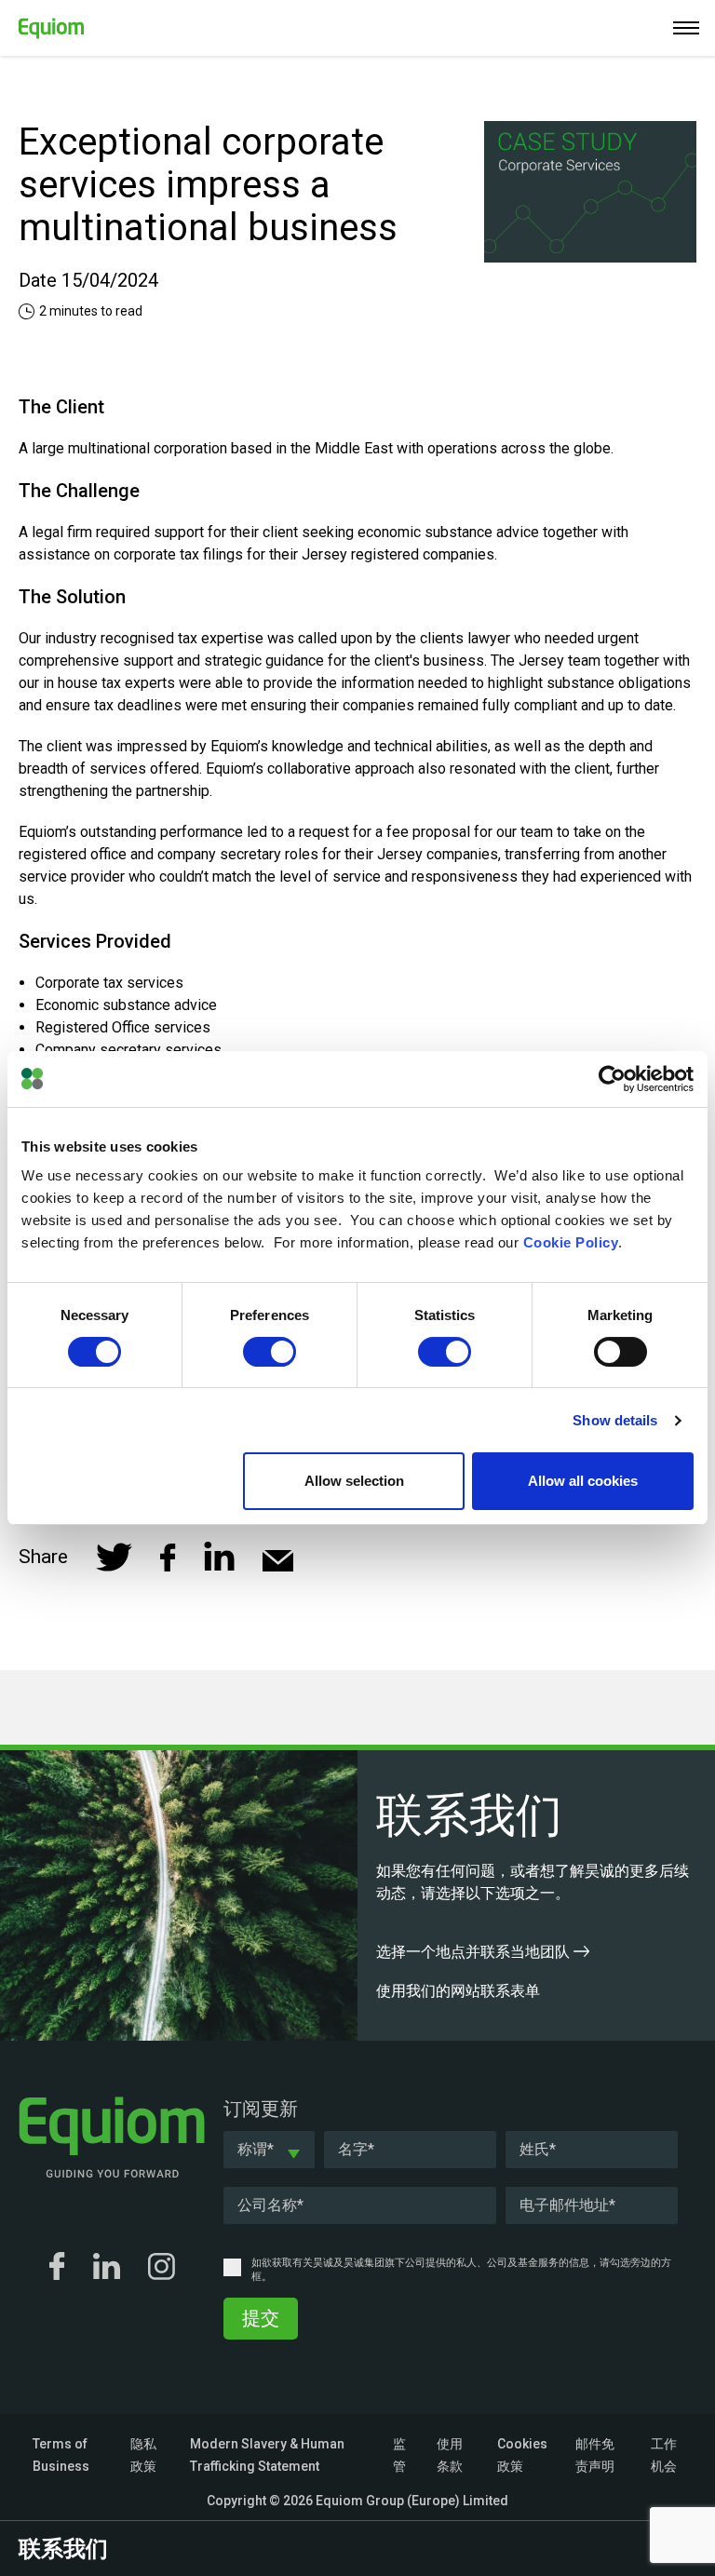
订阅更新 (261, 2109)
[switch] (270, 1352)
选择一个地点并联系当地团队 (475, 1952)
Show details (615, 1420)
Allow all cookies (583, 1481)
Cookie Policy (571, 1242)
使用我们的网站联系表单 (460, 1991)
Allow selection (354, 1481)
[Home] (42, 25)
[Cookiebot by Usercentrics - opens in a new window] (612, 1079)
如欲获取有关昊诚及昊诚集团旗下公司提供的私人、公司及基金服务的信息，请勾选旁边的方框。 (461, 2270)
